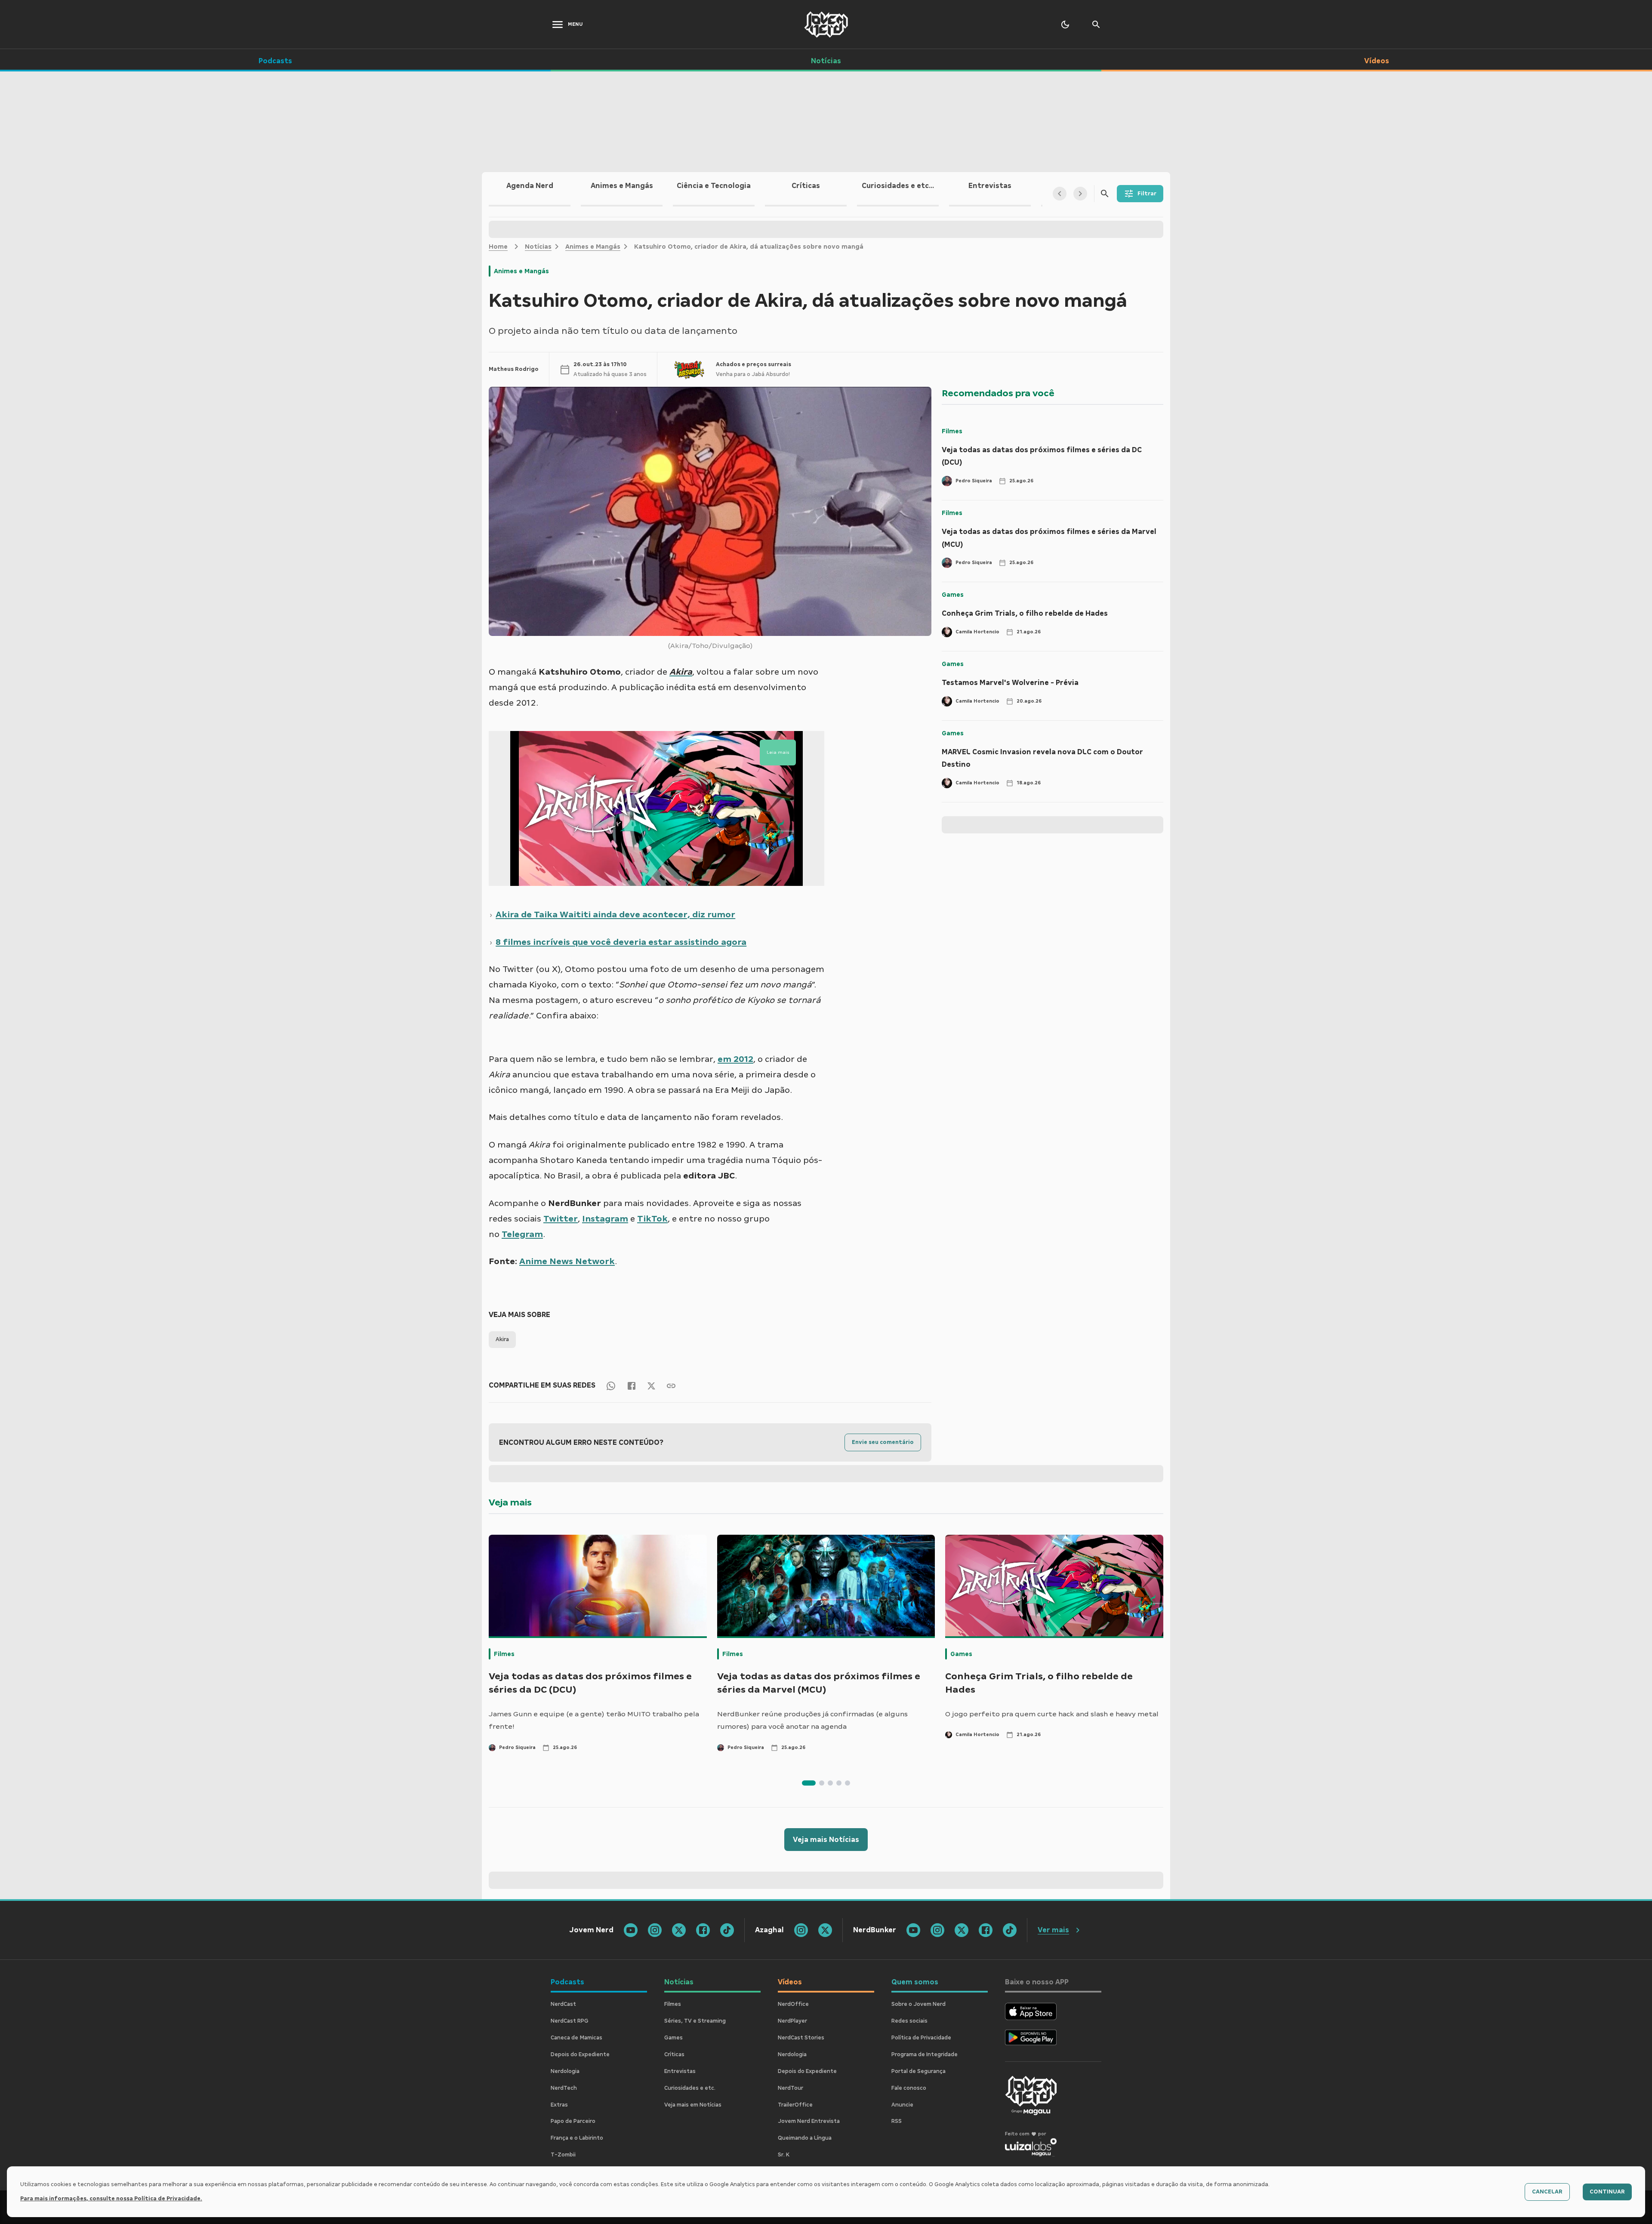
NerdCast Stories (801, 2038)
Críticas (674, 2054)
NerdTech (564, 2088)
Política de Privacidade (921, 2038)
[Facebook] (632, 1385)
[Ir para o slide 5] (848, 1783)
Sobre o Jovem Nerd (918, 2004)
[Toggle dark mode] (1065, 25)
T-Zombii (563, 2155)
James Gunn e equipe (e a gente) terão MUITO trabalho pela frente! (594, 1720)
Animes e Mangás (593, 247)
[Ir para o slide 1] (809, 1783)
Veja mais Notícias (826, 1840)
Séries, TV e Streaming (695, 2021)
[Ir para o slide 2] (822, 1783)
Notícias (538, 247)
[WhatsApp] (611, 1385)
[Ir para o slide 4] (839, 1783)
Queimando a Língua (805, 2138)
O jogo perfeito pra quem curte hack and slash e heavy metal (1052, 1714)
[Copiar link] (671, 1385)
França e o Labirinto (577, 2138)
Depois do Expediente (580, 2054)
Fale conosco (909, 2088)
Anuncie (902, 2105)
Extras (559, 2105)
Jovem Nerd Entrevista (809, 2121)
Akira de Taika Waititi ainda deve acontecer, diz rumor (615, 914)
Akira (502, 1339)
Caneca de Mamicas (576, 2038)
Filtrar (1147, 194)
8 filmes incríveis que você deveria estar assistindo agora (621, 942)
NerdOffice (793, 2004)
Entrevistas (680, 2071)
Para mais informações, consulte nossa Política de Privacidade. (111, 2199)
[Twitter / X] (651, 1385)
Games (953, 595)
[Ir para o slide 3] (830, 1783)
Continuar (1607, 2192)
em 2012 (735, 1059)
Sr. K (784, 2155)
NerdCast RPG (570, 2021)
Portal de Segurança (918, 2071)
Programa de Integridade (925, 2054)
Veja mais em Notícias (693, 2105)
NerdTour (791, 2088)
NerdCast (563, 2004)
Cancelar (1547, 2192)
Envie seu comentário (883, 1442)
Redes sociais (909, 2021)
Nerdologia (565, 2071)
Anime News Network (567, 1261)
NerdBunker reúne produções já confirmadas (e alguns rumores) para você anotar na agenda (812, 1720)
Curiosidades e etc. (690, 2088)
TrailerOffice (795, 2105)
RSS (897, 2121)
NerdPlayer (792, 2021)
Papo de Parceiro (573, 2121)
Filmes (952, 431)
